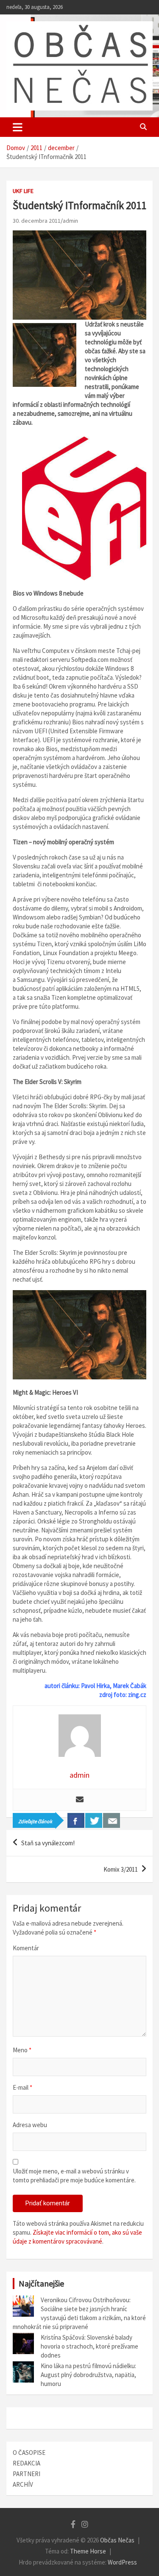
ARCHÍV (23, 2484)
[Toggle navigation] (18, 127)
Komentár (26, 1948)
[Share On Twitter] (94, 1820)
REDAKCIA (26, 2463)
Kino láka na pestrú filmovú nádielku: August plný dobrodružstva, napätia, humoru (88, 2375)
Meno (22, 2050)
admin (70, 221)
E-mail (22, 2087)
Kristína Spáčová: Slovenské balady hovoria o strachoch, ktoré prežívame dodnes (89, 2346)
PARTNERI (26, 2474)
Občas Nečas (117, 2540)
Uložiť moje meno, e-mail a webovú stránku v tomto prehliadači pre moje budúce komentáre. (74, 2176)
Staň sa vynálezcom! (48, 1843)
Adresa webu (30, 2125)
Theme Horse (88, 2551)
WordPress (122, 2562)
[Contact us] (112, 1820)
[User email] (80, 1800)
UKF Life (23, 191)
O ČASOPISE (29, 2453)
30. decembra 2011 (37, 221)
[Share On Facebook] (76, 1820)
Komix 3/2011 (121, 1869)
